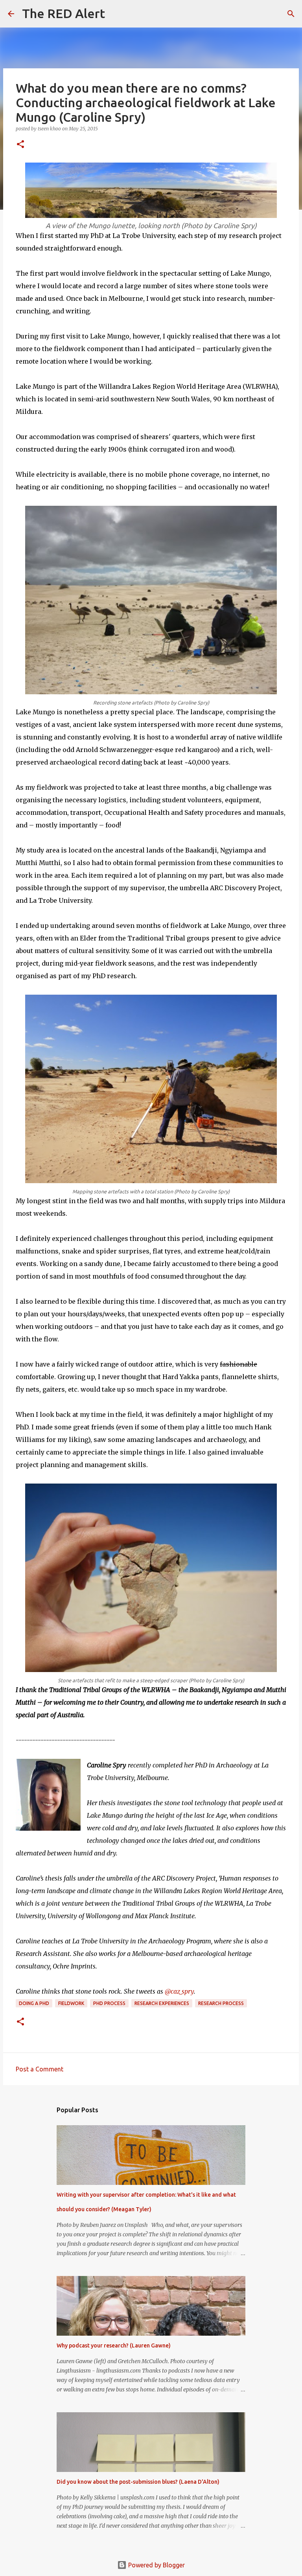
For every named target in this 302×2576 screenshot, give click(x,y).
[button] (20, 145)
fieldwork (71, 2003)
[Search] (116, 14)
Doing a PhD (34, 2003)
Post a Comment (40, 2069)
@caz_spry (179, 1991)
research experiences (162, 2003)
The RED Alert (64, 13)
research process (221, 2003)
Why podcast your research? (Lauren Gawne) (114, 2345)
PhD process (109, 2003)
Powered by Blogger (156, 2565)
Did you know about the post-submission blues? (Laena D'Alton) (138, 2482)
